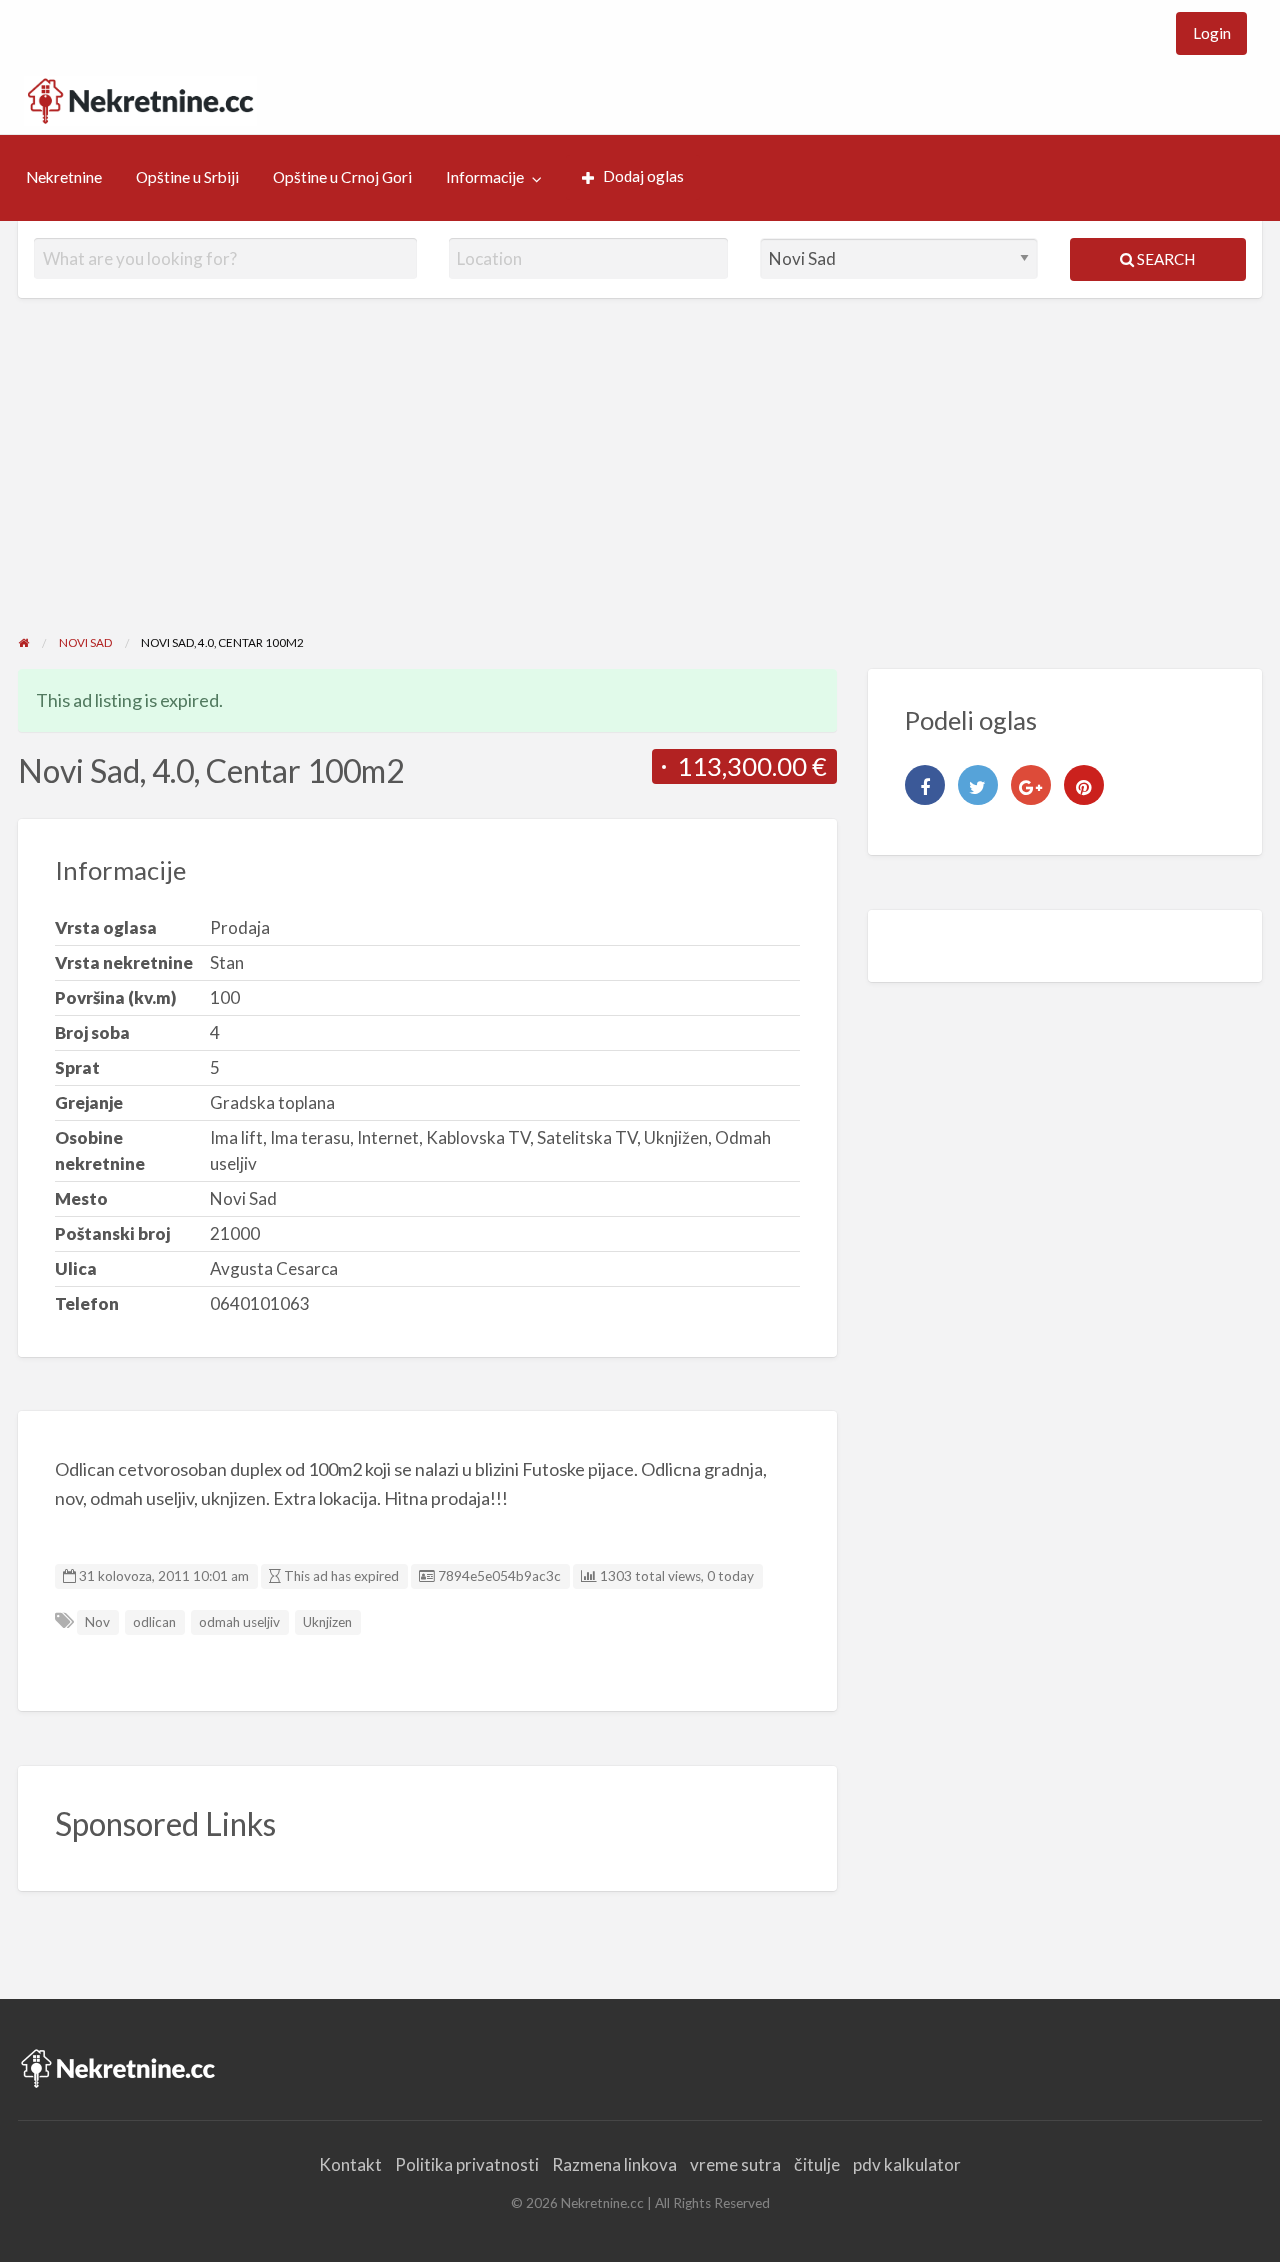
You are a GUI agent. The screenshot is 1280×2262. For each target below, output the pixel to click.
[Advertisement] (640, 483)
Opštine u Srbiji (187, 177)
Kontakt (350, 2164)
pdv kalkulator (907, 2164)
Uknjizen (327, 1622)
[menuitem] (1211, 33)
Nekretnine (64, 177)
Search (1164, 259)
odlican (154, 1622)
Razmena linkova (614, 2164)
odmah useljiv (239, 1622)
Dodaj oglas (643, 176)
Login (1212, 33)
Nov (97, 1622)
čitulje (817, 2164)
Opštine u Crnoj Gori (342, 177)
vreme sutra (735, 2164)
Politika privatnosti (467, 2164)
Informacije (485, 177)
